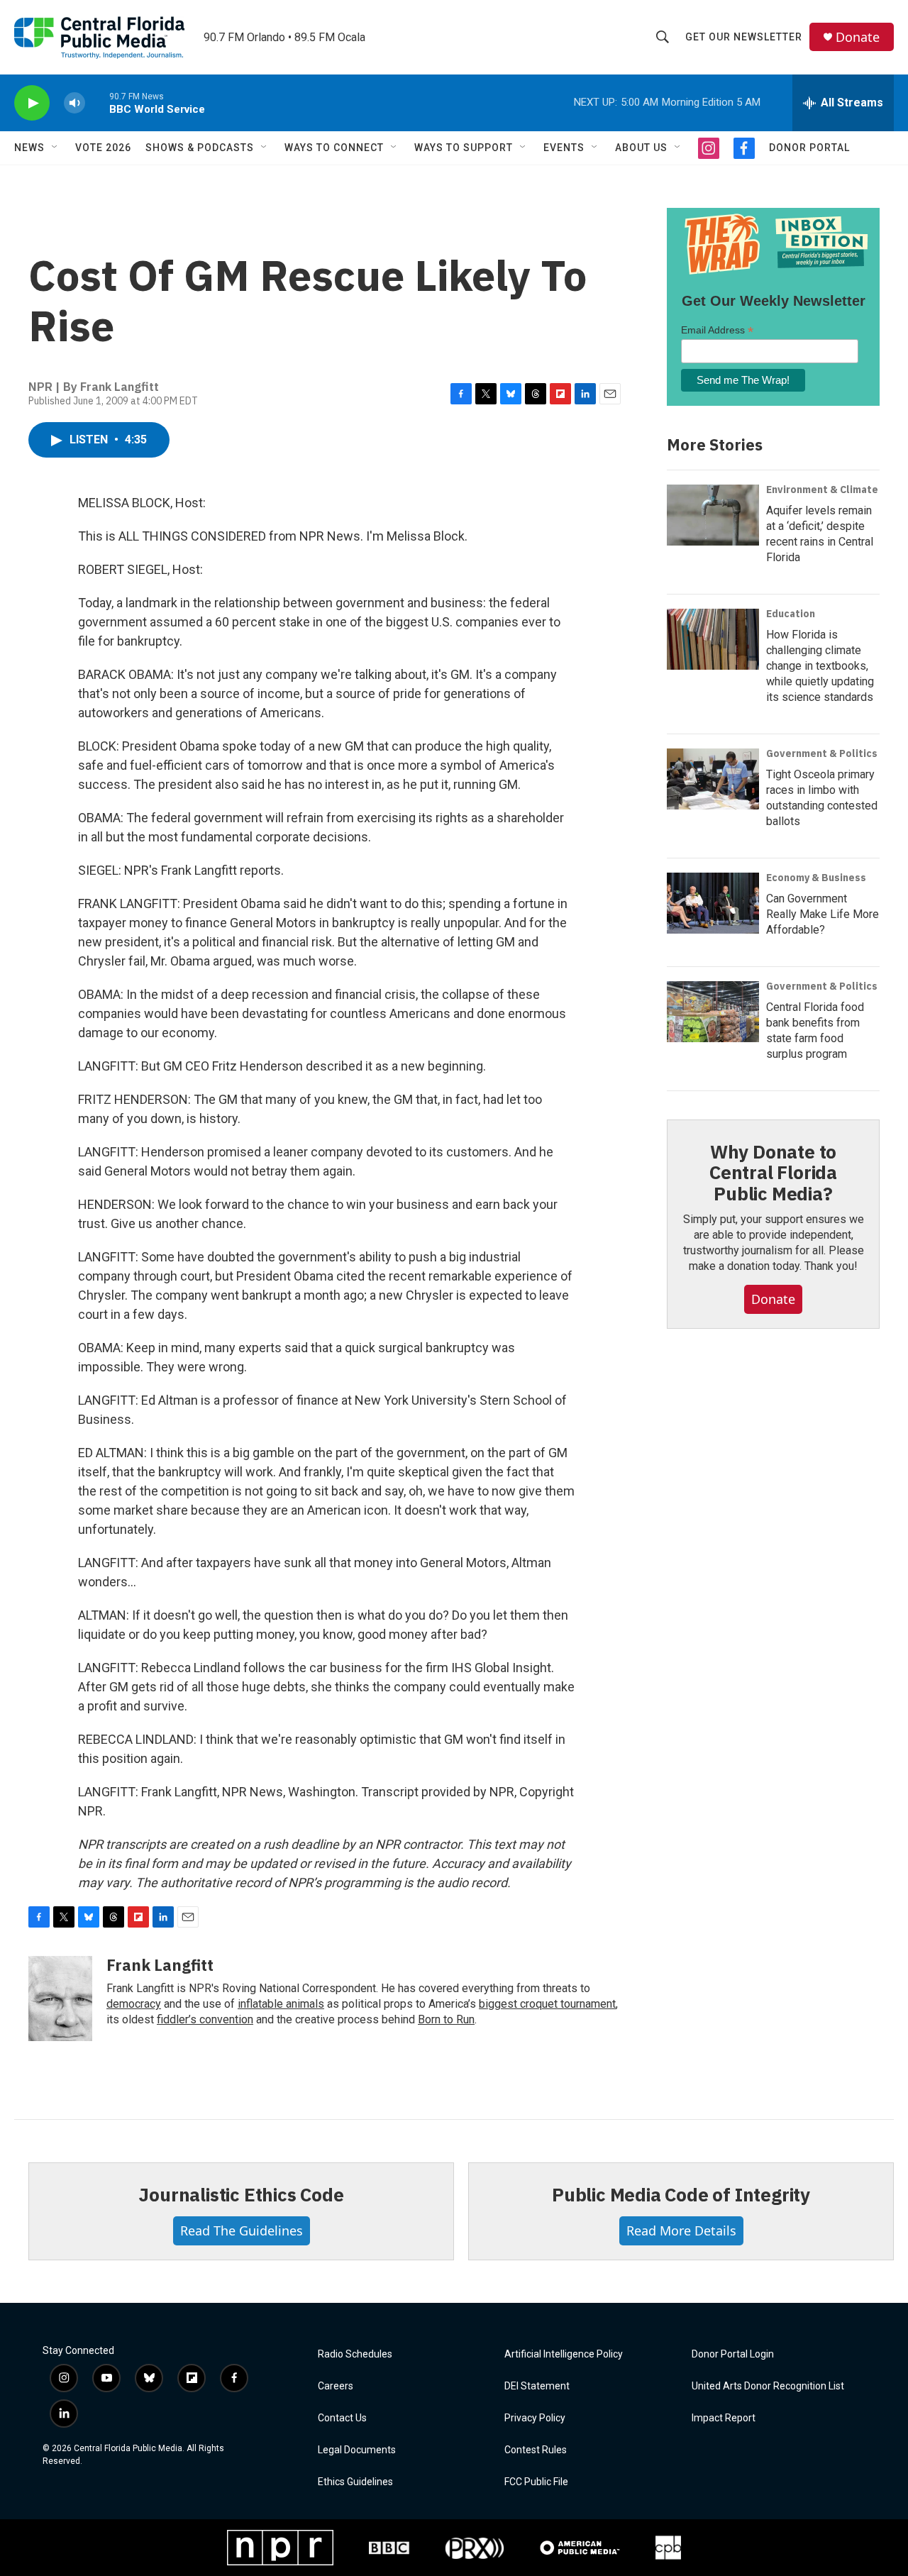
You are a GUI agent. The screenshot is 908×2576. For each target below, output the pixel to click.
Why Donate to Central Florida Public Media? (773, 1173)
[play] (32, 103)
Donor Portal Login (733, 2354)
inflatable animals (281, 2004)
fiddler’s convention (205, 2019)
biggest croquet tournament (547, 2004)
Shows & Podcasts (200, 148)
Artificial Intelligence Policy (564, 2354)
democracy (134, 2004)
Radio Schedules (355, 2354)
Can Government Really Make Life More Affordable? (823, 914)
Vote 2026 (103, 148)
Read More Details (681, 2230)
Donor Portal (809, 148)
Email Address (717, 330)
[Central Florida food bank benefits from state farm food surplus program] (713, 1012)
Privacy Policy (535, 2418)
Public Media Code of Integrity (681, 2194)
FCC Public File (536, 2482)
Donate (858, 37)
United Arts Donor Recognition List (768, 2386)
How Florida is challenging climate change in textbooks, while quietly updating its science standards (820, 666)
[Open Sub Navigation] (55, 148)
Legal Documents (357, 2450)
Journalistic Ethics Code (241, 2194)
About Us (641, 148)
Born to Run (446, 2019)
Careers (336, 2386)
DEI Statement (537, 2386)
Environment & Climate (822, 490)
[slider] (97, 103)
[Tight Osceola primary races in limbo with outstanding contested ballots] (713, 779)
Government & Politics (822, 753)
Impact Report (724, 2418)
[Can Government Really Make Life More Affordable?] (713, 903)
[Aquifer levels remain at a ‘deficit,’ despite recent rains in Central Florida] (713, 515)
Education (791, 614)
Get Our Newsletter (744, 37)
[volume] (74, 103)
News (29, 148)
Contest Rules (536, 2450)
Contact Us (342, 2418)
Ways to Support (464, 148)
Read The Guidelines (242, 2230)
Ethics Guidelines (355, 2482)
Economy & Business (816, 878)
